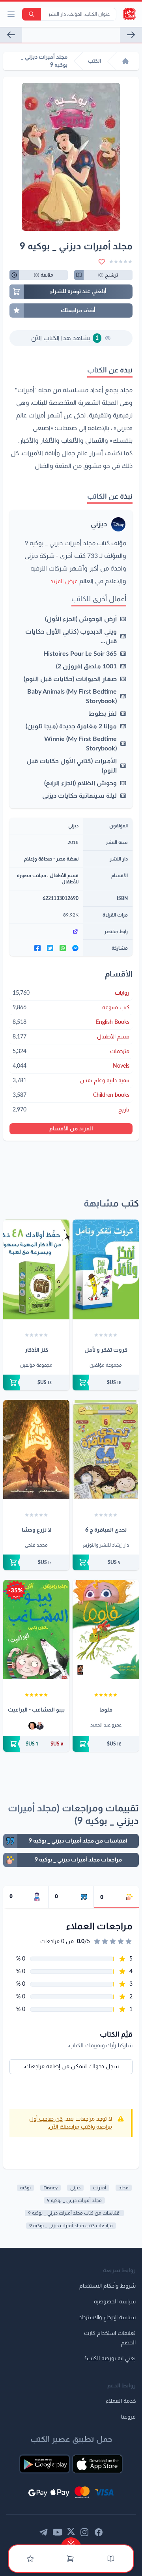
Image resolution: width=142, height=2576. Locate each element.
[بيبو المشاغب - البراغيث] (36, 1629)
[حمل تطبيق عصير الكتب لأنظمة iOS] (97, 2464)
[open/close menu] (11, 14)
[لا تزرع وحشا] (36, 1450)
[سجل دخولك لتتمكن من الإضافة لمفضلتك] (102, 262)
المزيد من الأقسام (71, 1129)
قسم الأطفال (64, 876)
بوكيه (25, 2188)
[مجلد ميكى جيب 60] (11, 35)
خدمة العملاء (121, 2401)
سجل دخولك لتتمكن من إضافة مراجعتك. (71, 2067)
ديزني (99, 524)
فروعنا (128, 2417)
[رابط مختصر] (46, 932)
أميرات (100, 2188)
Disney (50, 2188)
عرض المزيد (64, 582)
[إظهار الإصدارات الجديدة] (71, 2541)
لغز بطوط (103, 714)
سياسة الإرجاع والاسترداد (107, 2318)
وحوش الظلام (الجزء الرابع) (80, 783)
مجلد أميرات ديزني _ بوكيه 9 (74, 2200)
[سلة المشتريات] (70, 2559)
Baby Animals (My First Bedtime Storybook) (72, 696)
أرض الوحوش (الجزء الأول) (81, 619)
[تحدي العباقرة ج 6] (106, 1450)
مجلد (124, 2188)
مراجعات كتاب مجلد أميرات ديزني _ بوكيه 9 (71, 2226)
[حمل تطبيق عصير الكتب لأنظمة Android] (45, 2464)
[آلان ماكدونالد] (32, 1726)
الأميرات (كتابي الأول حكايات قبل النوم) (72, 766)
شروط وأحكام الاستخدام (107, 2286)
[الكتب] (111, 2559)
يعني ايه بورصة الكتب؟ (110, 2359)
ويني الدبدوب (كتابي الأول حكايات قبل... (71, 636)
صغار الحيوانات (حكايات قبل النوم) (70, 679)
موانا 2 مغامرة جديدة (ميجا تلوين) (71, 726)
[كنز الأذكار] (36, 1269)
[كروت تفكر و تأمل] (106, 1269)
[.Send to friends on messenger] (75, 948)
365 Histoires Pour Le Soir (80, 654)
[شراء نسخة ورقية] (106, 1382)
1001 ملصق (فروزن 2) (86, 666)
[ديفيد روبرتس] (40, 1726)
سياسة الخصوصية (115, 2302)
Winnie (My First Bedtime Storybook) (80, 744)
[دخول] (30, 2559)
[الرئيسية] (125, 61)
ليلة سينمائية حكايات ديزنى (79, 796)
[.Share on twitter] (50, 948)
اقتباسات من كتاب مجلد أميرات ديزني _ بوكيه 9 (74, 2213)
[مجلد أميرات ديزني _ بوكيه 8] (131, 35)
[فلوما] (106, 1629)
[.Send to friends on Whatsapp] (63, 948)
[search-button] (32, 14)
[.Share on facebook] (37, 948)
